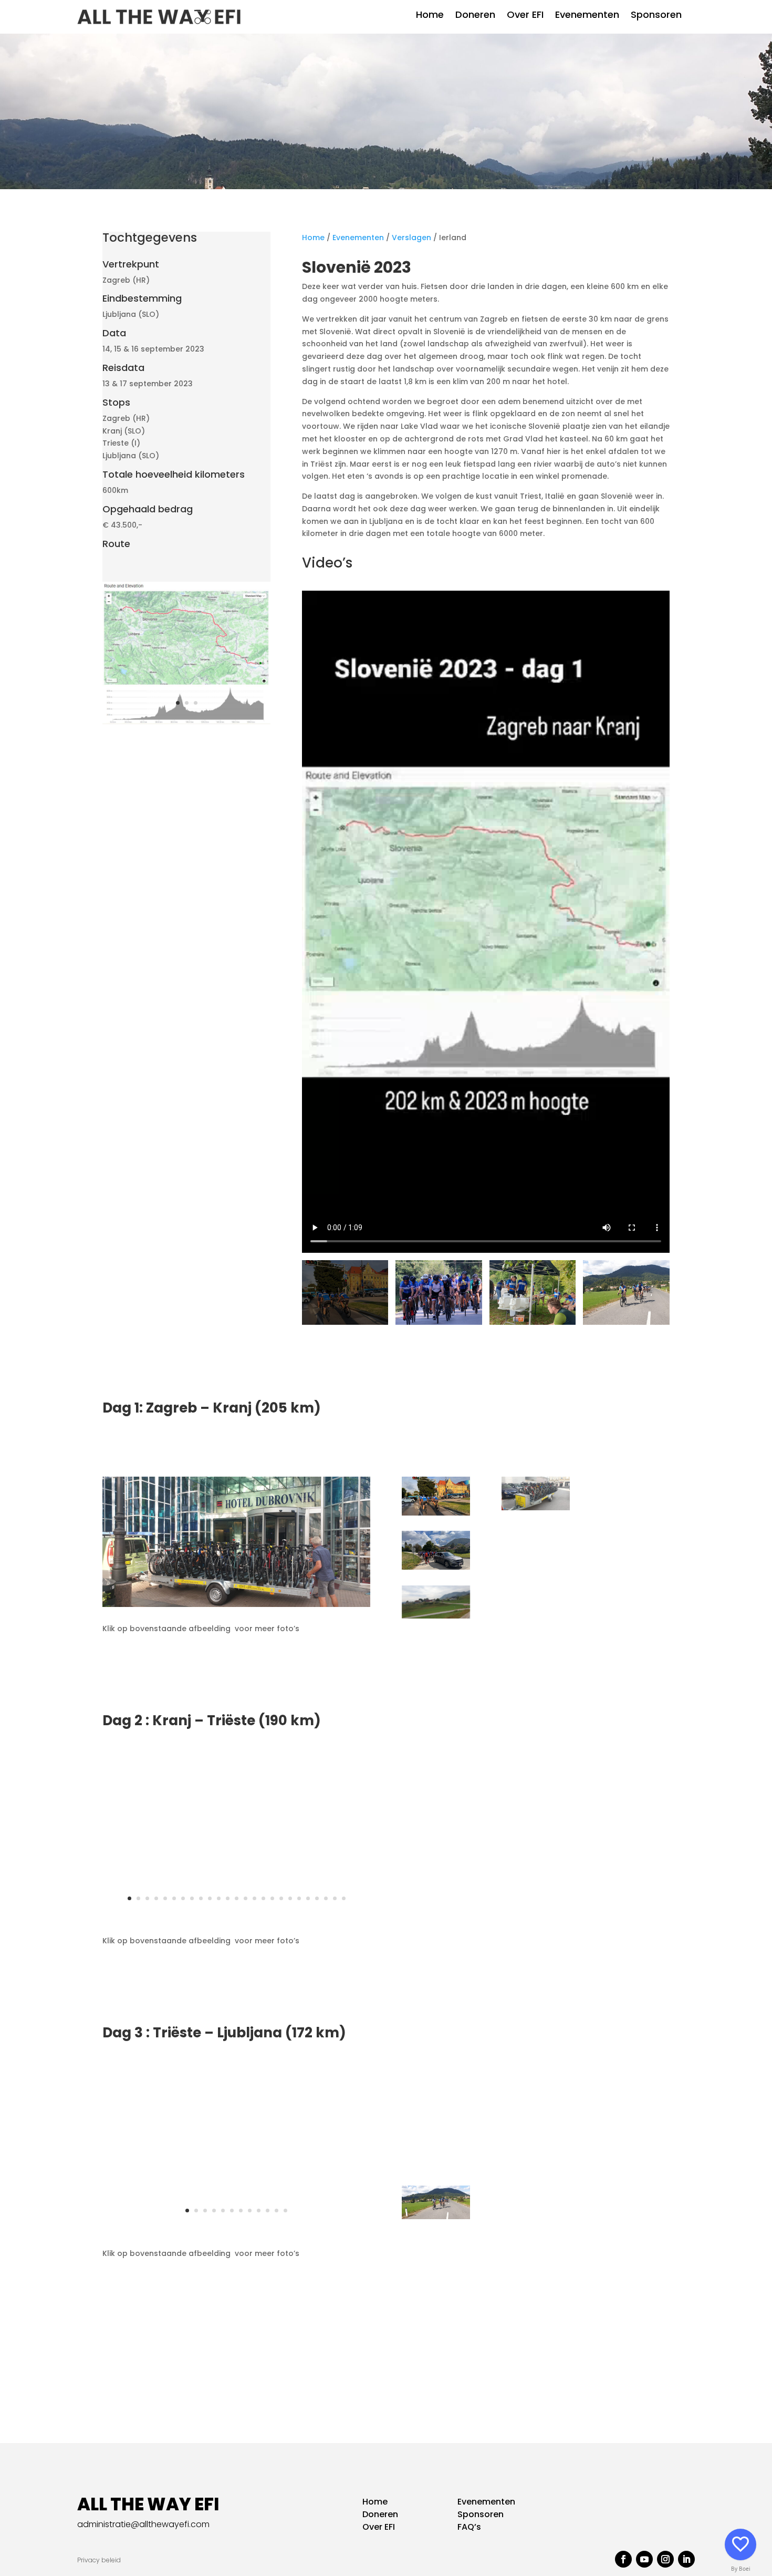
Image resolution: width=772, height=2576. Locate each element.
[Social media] (740, 2544)
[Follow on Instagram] (665, 2559)
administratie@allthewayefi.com (143, 2524)
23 (326, 1898)
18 (312, 1586)
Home (430, 16)
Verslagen (411, 238)
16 (294, 1586)
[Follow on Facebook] (623, 2559)
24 (335, 1898)
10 (241, 1586)
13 (268, 1586)
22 (317, 1898)
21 (308, 1898)
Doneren (475, 16)
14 (277, 1586)
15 (285, 1586)
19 (290, 1898)
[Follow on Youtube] (644, 2559)
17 (303, 1586)
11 (250, 1586)
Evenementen (587, 16)
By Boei (741, 2569)
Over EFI (525, 16)
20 (299, 1898)
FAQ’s (469, 2527)
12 (259, 1586)
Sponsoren (656, 16)
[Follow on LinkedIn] (686, 2559)
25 (344, 1898)
